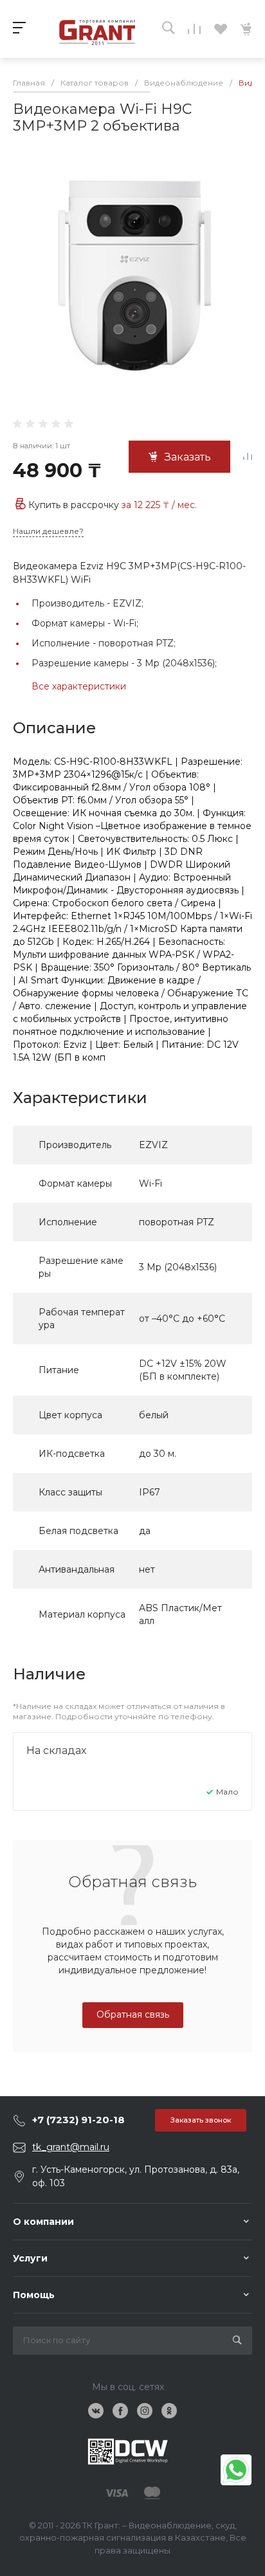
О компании (43, 2222)
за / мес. (159, 505)
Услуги (30, 2258)
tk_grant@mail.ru (71, 2147)
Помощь (34, 2295)
